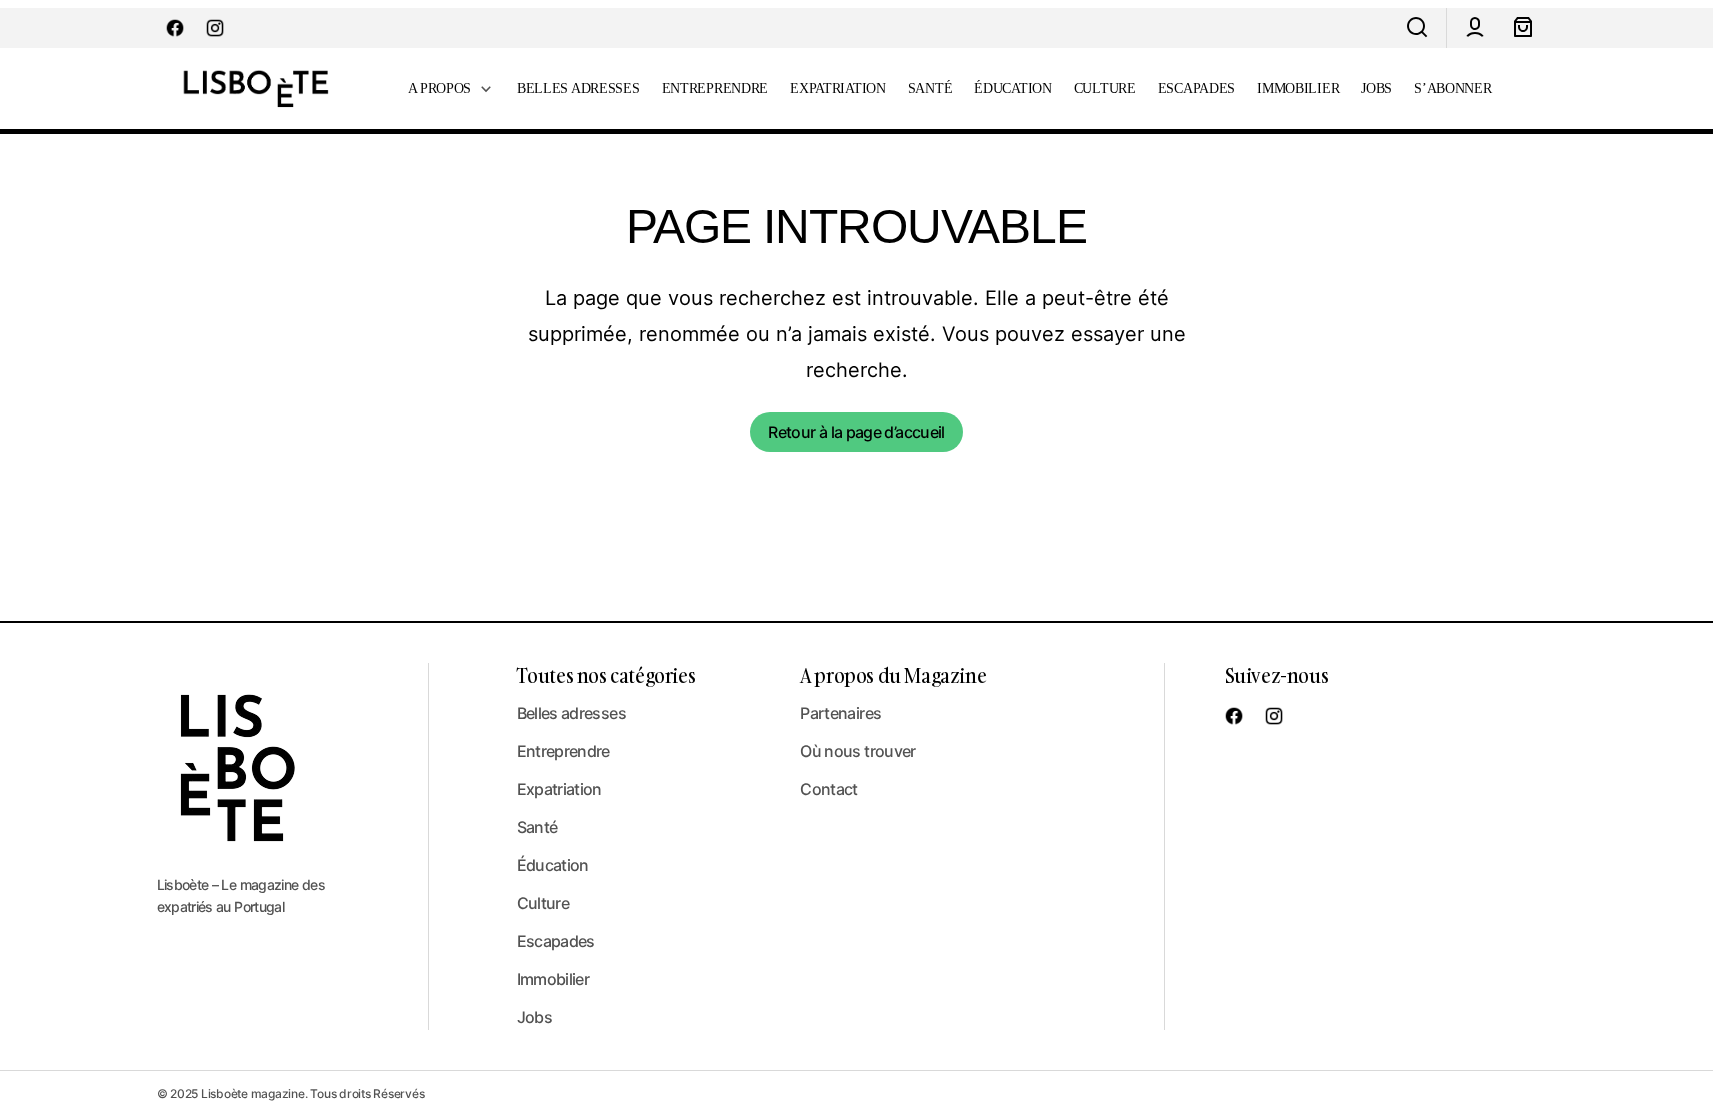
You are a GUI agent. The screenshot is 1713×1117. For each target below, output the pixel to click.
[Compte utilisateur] (1475, 28)
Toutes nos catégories (606, 675)
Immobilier (553, 979)
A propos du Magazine (893, 675)
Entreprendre (563, 751)
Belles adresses (571, 713)
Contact (829, 789)
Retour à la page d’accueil (856, 432)
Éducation (553, 865)
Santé (537, 827)
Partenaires (840, 713)
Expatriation (559, 789)
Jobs (534, 1017)
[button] (1417, 28)
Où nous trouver (857, 751)
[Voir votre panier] (1523, 28)
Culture (543, 903)
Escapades (556, 941)
